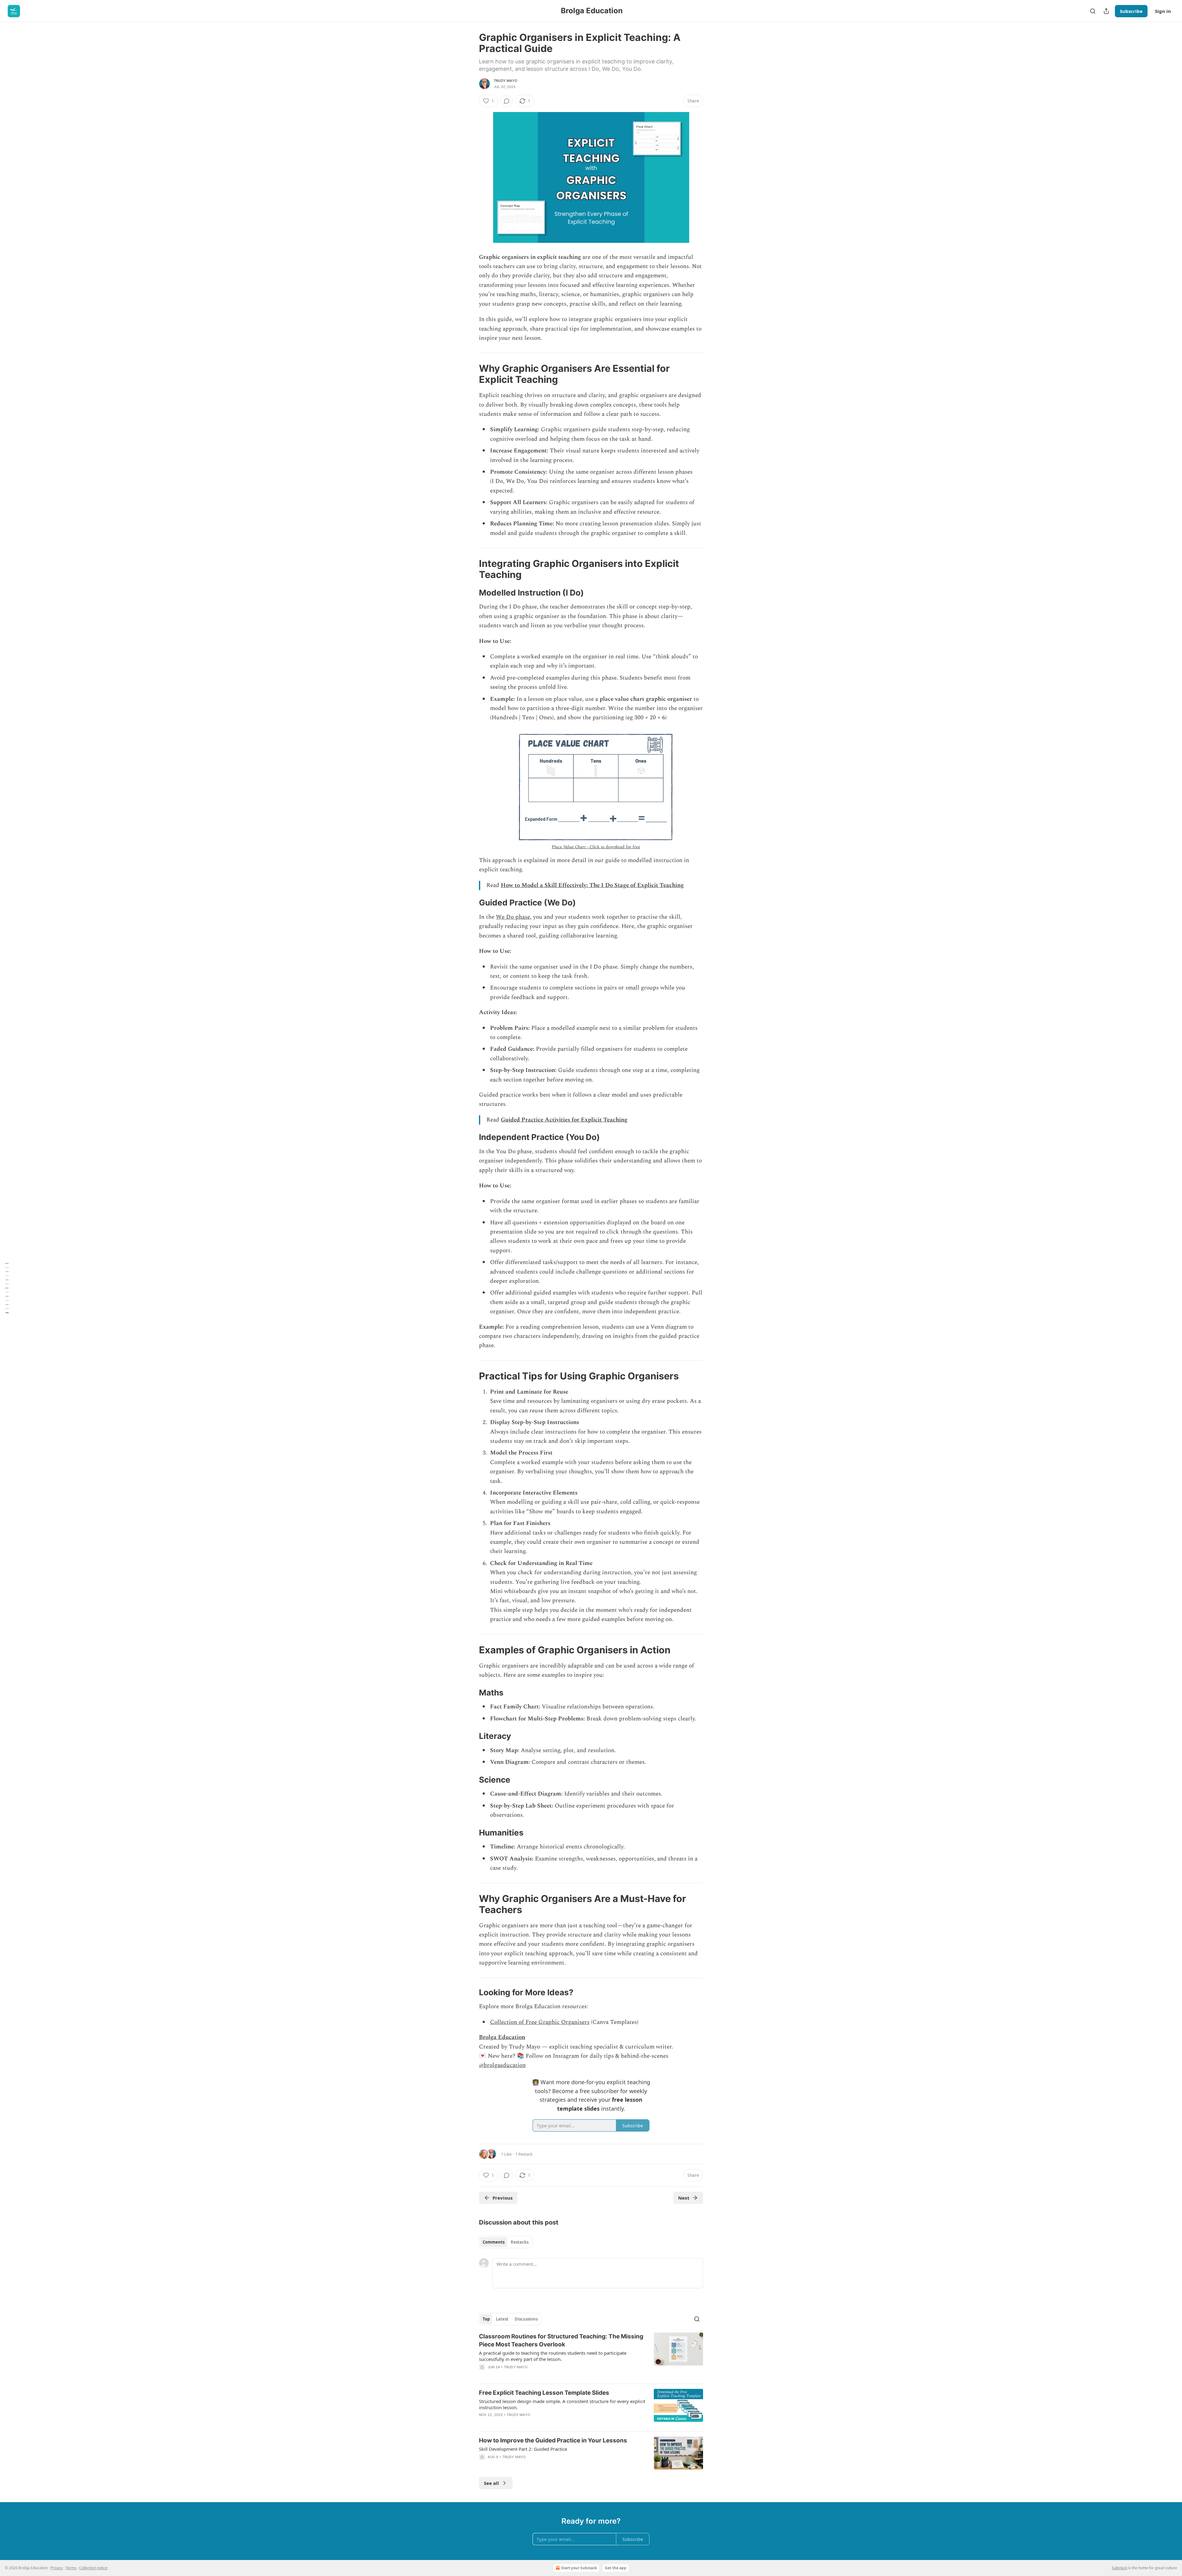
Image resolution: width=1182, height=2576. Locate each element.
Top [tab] (486, 2319)
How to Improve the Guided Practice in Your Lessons (553, 2440)
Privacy (57, 2568)
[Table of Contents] (7, 1288)
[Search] (1093, 11)
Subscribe (1131, 11)
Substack (1120, 2568)
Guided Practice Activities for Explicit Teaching (564, 1120)
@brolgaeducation (502, 2065)
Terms (71, 2568)
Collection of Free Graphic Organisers (540, 2022)
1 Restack (524, 2154)
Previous (503, 2198)
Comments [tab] (494, 2242)
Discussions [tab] (526, 2319)
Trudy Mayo (505, 81)
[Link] (470, 374)
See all (491, 2483)
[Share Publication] (1106, 11)
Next (684, 2198)
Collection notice (93, 2568)
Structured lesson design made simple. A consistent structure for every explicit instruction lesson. (562, 2404)
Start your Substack (579, 2568)
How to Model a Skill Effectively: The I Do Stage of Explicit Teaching (592, 885)
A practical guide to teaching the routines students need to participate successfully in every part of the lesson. (553, 2356)
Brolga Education (502, 2037)
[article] (591, 2356)
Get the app (616, 2568)
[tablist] (506, 2242)
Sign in (1163, 11)
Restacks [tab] (520, 2242)
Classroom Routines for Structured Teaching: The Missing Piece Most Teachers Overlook (561, 2340)
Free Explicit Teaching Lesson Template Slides (544, 2393)
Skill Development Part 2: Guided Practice (523, 2449)
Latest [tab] (502, 2319)
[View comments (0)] (507, 101)
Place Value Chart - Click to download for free (596, 847)
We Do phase (513, 917)
